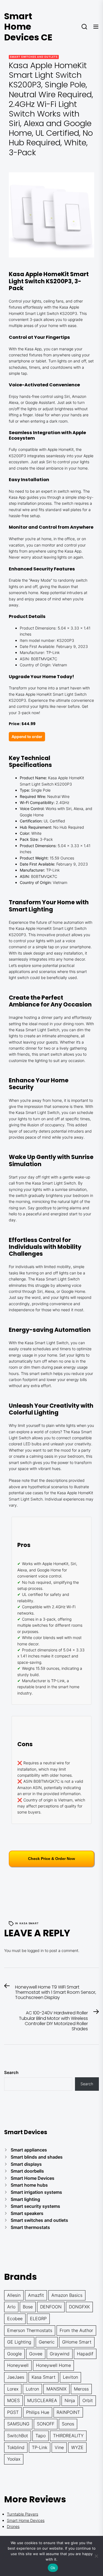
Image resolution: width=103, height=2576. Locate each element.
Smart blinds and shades (37, 2157)
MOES (13, 2400)
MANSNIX (56, 2389)
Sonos (68, 2424)
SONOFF (46, 2424)
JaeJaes (16, 2377)
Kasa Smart (29, 1923)
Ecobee (15, 2319)
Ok (53, 2568)
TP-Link (40, 2447)
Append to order (27, 737)
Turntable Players (23, 2514)
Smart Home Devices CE (28, 27)
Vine (59, 2447)
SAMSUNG (18, 2424)
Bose (28, 2307)
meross (81, 2389)
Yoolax (14, 2459)
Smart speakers (27, 2213)
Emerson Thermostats (30, 2330)
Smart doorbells (27, 2171)
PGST (13, 2412)
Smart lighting (25, 2199)
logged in (36, 1950)
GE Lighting (19, 2342)
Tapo (41, 2436)
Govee (36, 2354)
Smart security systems (35, 2206)
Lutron (32, 2389)
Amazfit (36, 2295)
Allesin (14, 2295)
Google (14, 2354)
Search (11, 2072)
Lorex (13, 2389)
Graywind (60, 2354)
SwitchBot (18, 2436)
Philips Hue (38, 2412)
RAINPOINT (68, 2412)
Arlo (11, 2307)
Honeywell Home (53, 2365)
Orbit (88, 2400)
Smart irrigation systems (36, 2192)
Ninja (70, 2400)
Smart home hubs (29, 2185)
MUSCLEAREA (42, 2400)
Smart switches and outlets (34, 57)
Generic (47, 2342)
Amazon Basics (67, 2295)
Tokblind (16, 2447)
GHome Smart (77, 2342)
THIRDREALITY (68, 2436)
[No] (96, 2556)
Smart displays (26, 2164)
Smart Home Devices (33, 2178)
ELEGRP (38, 2319)
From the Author (76, 2330)
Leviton (70, 2377)
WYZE (77, 2447)
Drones (13, 2526)
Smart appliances (29, 2150)
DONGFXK (79, 2307)
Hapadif (85, 2354)
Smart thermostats (30, 2227)
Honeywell (18, 2365)
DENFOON (51, 2307)
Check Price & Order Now (51, 1859)
